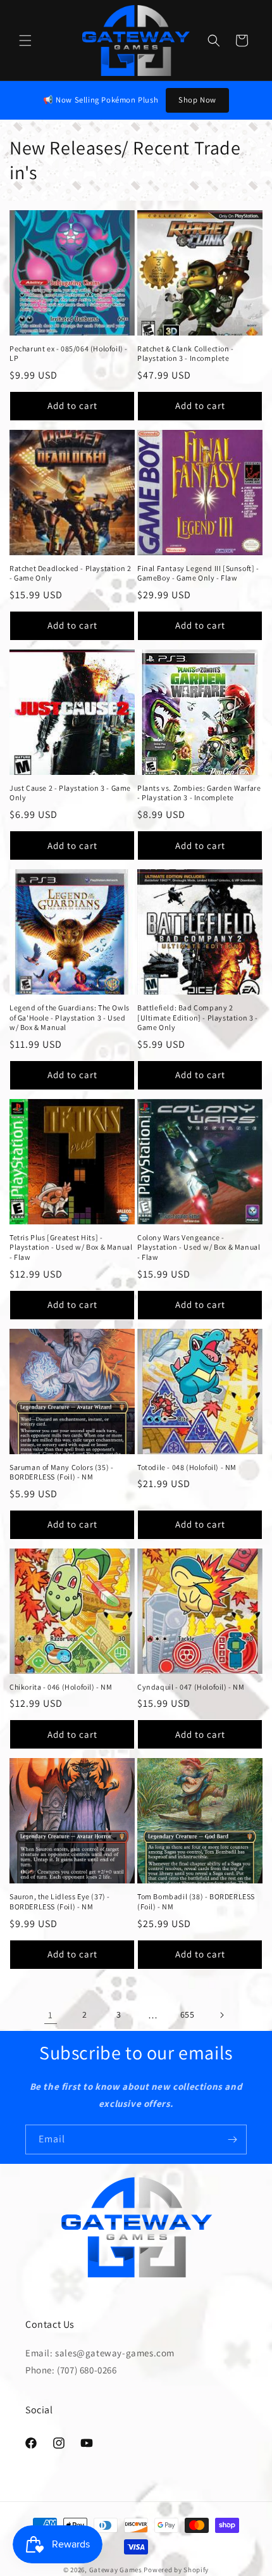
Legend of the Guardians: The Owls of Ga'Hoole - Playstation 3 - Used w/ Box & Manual (70, 1017)
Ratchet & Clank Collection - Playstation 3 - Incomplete (186, 354)
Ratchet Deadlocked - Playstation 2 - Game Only (70, 573)
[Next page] (221, 2015)
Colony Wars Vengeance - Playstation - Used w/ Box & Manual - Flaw (199, 1247)
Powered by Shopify (176, 2570)
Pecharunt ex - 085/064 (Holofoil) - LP (69, 354)
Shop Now (197, 100)
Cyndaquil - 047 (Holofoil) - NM (191, 1687)
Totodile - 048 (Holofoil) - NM (187, 1467)
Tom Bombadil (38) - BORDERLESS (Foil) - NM (196, 1901)
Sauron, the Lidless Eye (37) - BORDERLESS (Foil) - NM (60, 1901)
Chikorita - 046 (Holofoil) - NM (61, 1687)
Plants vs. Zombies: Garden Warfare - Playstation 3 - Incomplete (199, 793)
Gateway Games (116, 2570)
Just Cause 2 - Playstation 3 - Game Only (70, 793)
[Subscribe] (232, 2139)
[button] (25, 41)
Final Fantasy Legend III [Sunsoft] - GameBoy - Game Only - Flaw (198, 573)
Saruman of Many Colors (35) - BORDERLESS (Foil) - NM (61, 1472)
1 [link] (51, 2015)
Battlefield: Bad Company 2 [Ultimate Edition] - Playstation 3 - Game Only (198, 1017)
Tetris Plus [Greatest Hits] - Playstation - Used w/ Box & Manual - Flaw (71, 1247)
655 (188, 2014)
